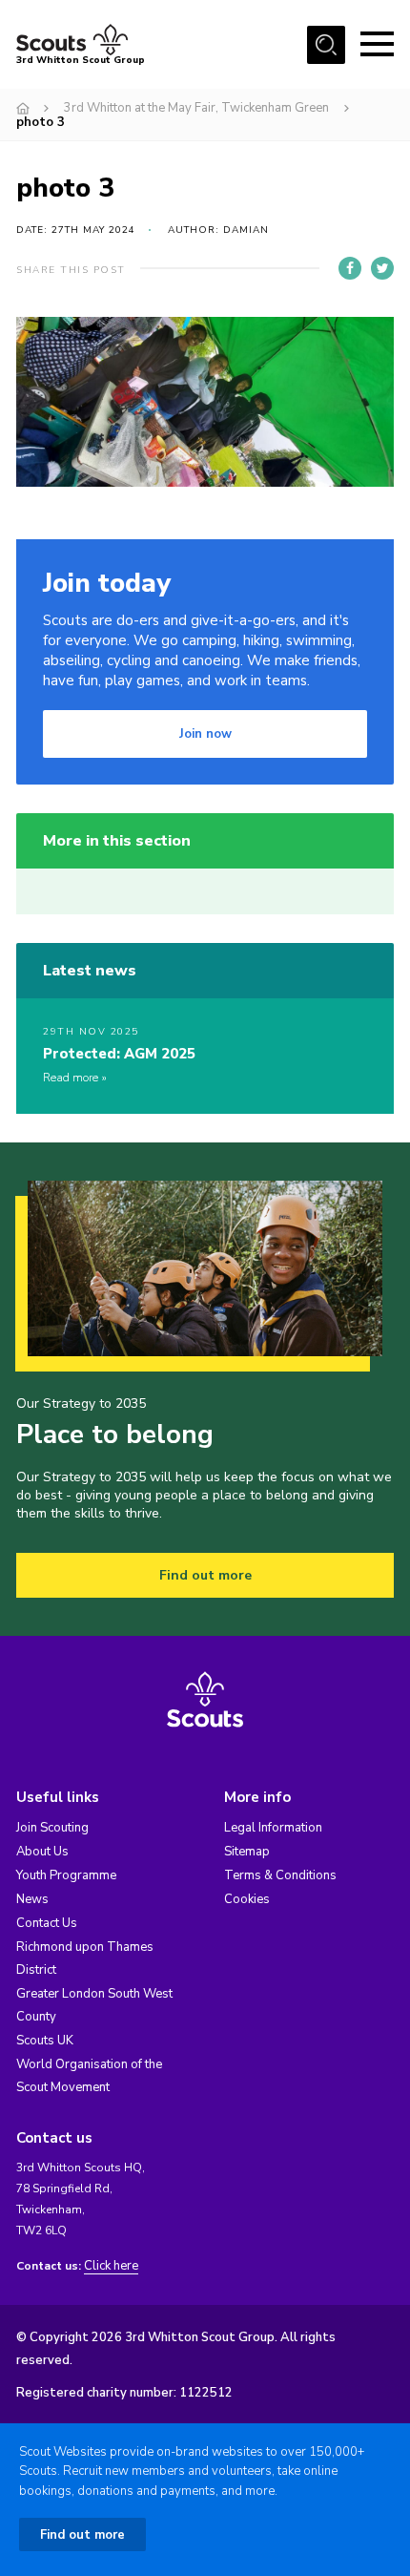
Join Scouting (52, 1828)
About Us (42, 1852)
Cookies (247, 1899)
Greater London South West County (94, 2005)
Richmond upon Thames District (85, 1958)
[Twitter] (382, 268)
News (32, 1899)
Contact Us (47, 1923)
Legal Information (273, 1828)
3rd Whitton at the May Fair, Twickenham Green (196, 108)
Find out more (205, 1575)
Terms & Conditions (280, 1875)
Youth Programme (66, 1875)
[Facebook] (350, 268)
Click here (111, 2266)
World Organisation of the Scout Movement (89, 2076)
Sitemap (247, 1852)
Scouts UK (45, 2041)
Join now (205, 734)
